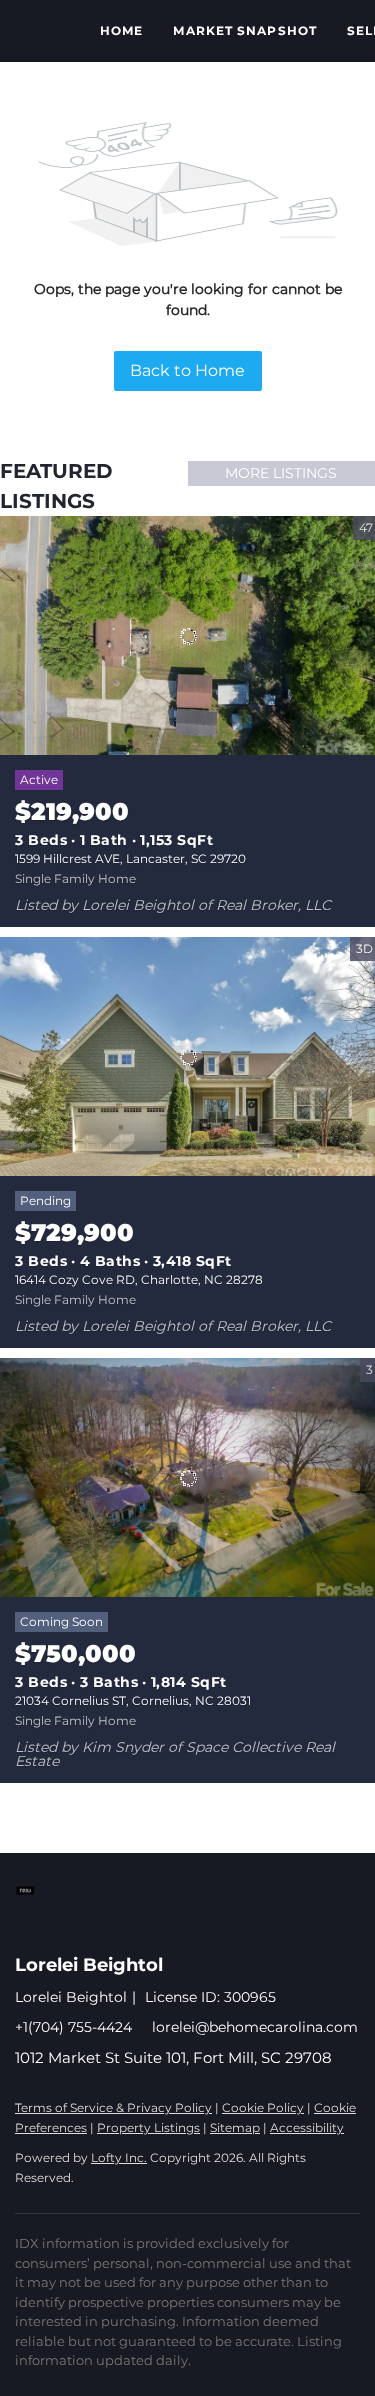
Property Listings (148, 2127)
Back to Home (187, 370)
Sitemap (235, 2127)
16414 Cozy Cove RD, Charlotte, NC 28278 (139, 1279)
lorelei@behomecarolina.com (255, 2027)
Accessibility (307, 2127)
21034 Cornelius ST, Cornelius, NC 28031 (133, 1700)
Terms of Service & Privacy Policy (113, 2107)
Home (121, 30)
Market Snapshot (245, 30)
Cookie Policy (263, 2107)
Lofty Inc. (119, 2157)
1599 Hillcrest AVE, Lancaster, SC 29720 (130, 858)
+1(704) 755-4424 (73, 2027)
